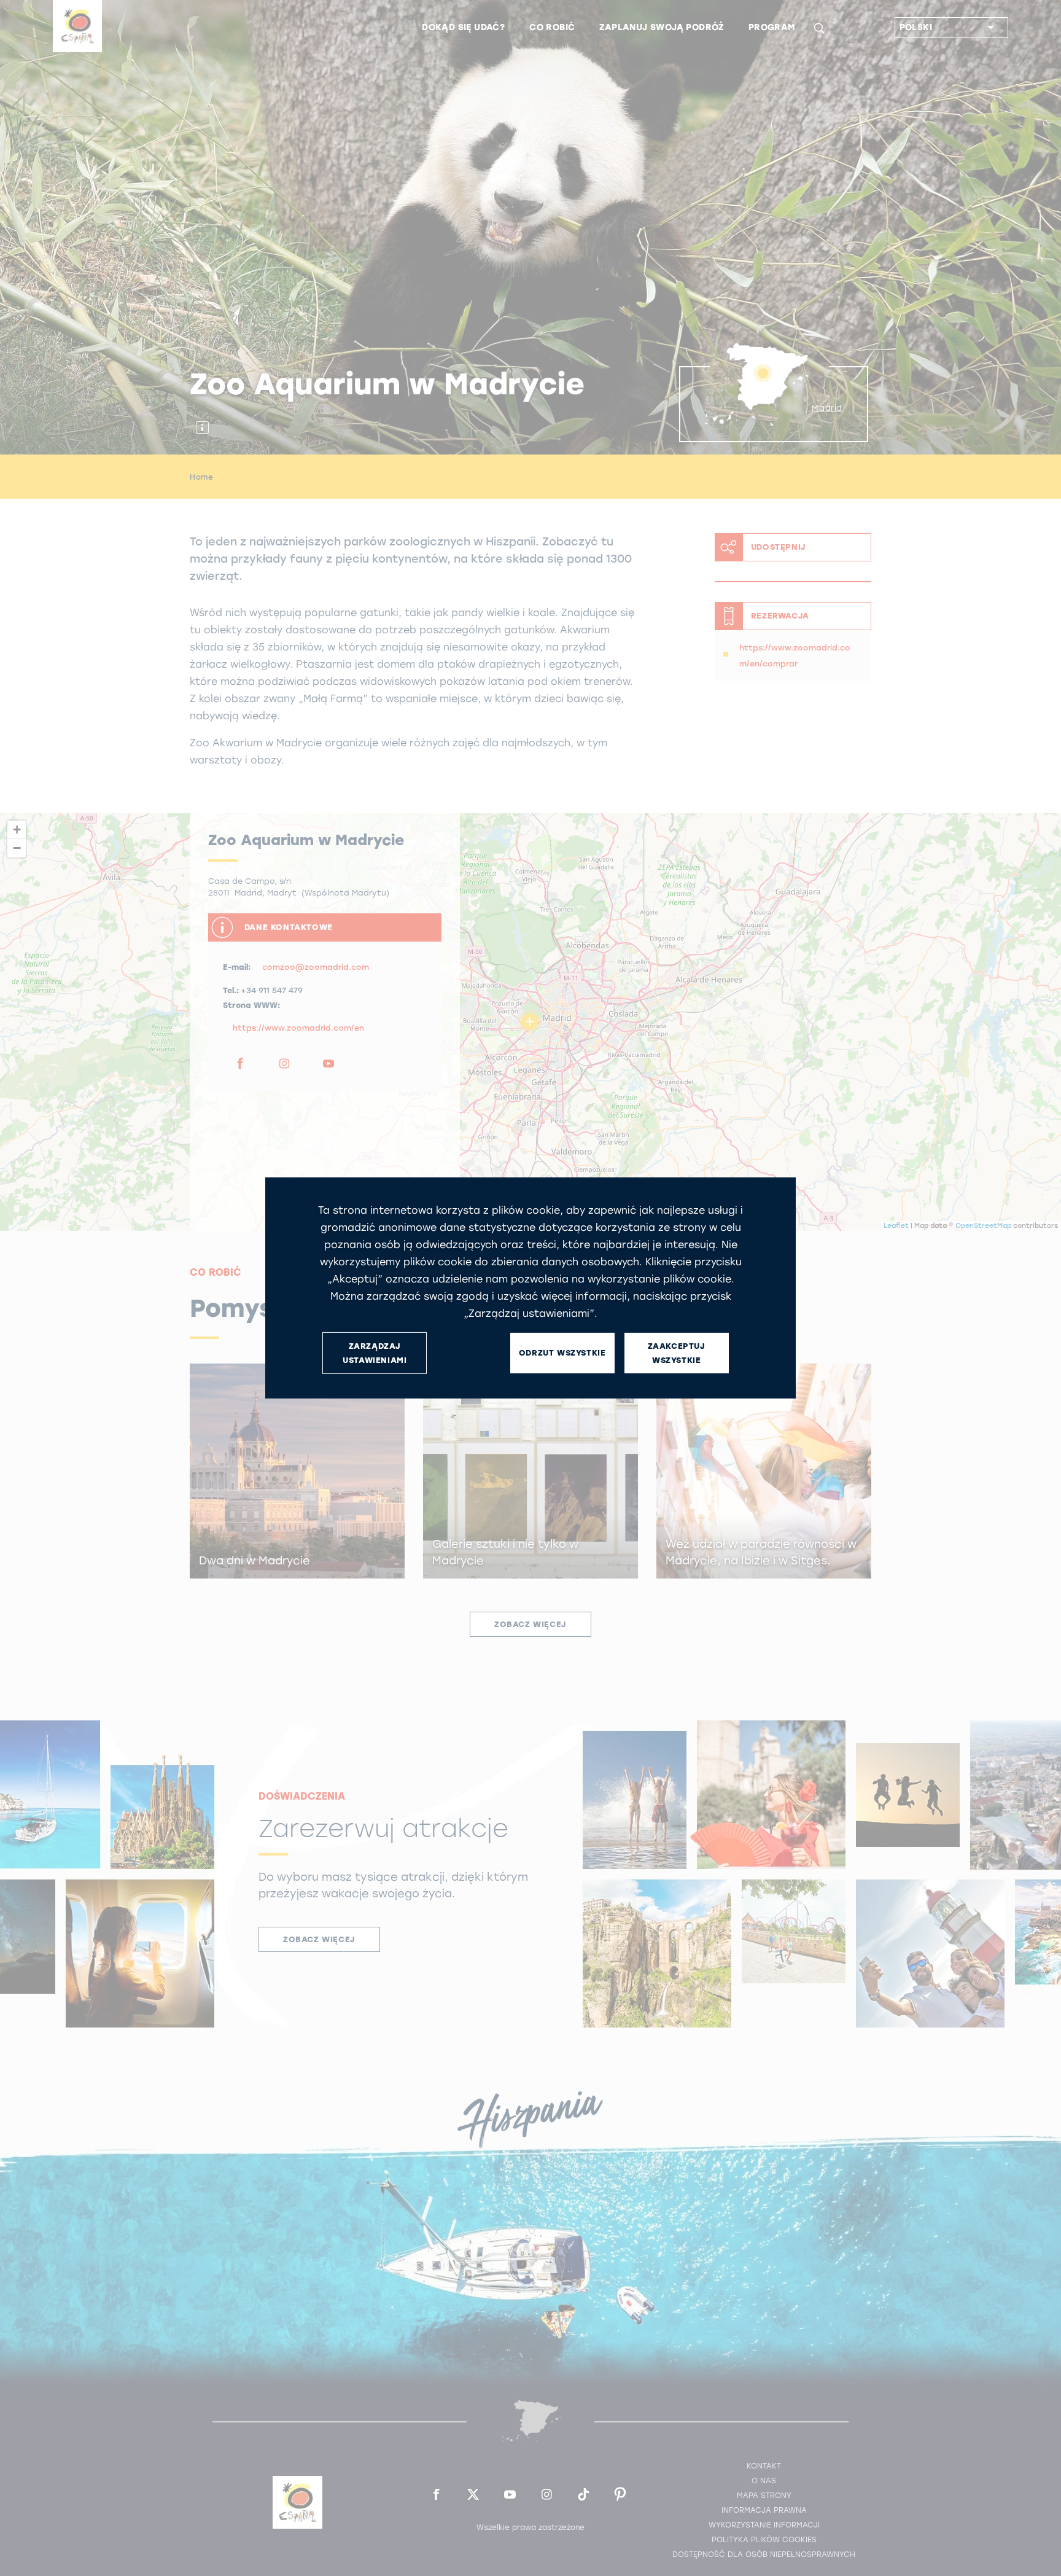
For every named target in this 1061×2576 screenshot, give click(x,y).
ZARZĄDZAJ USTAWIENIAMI (375, 1353)
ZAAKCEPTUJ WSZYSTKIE (677, 1353)
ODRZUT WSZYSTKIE (562, 1353)
